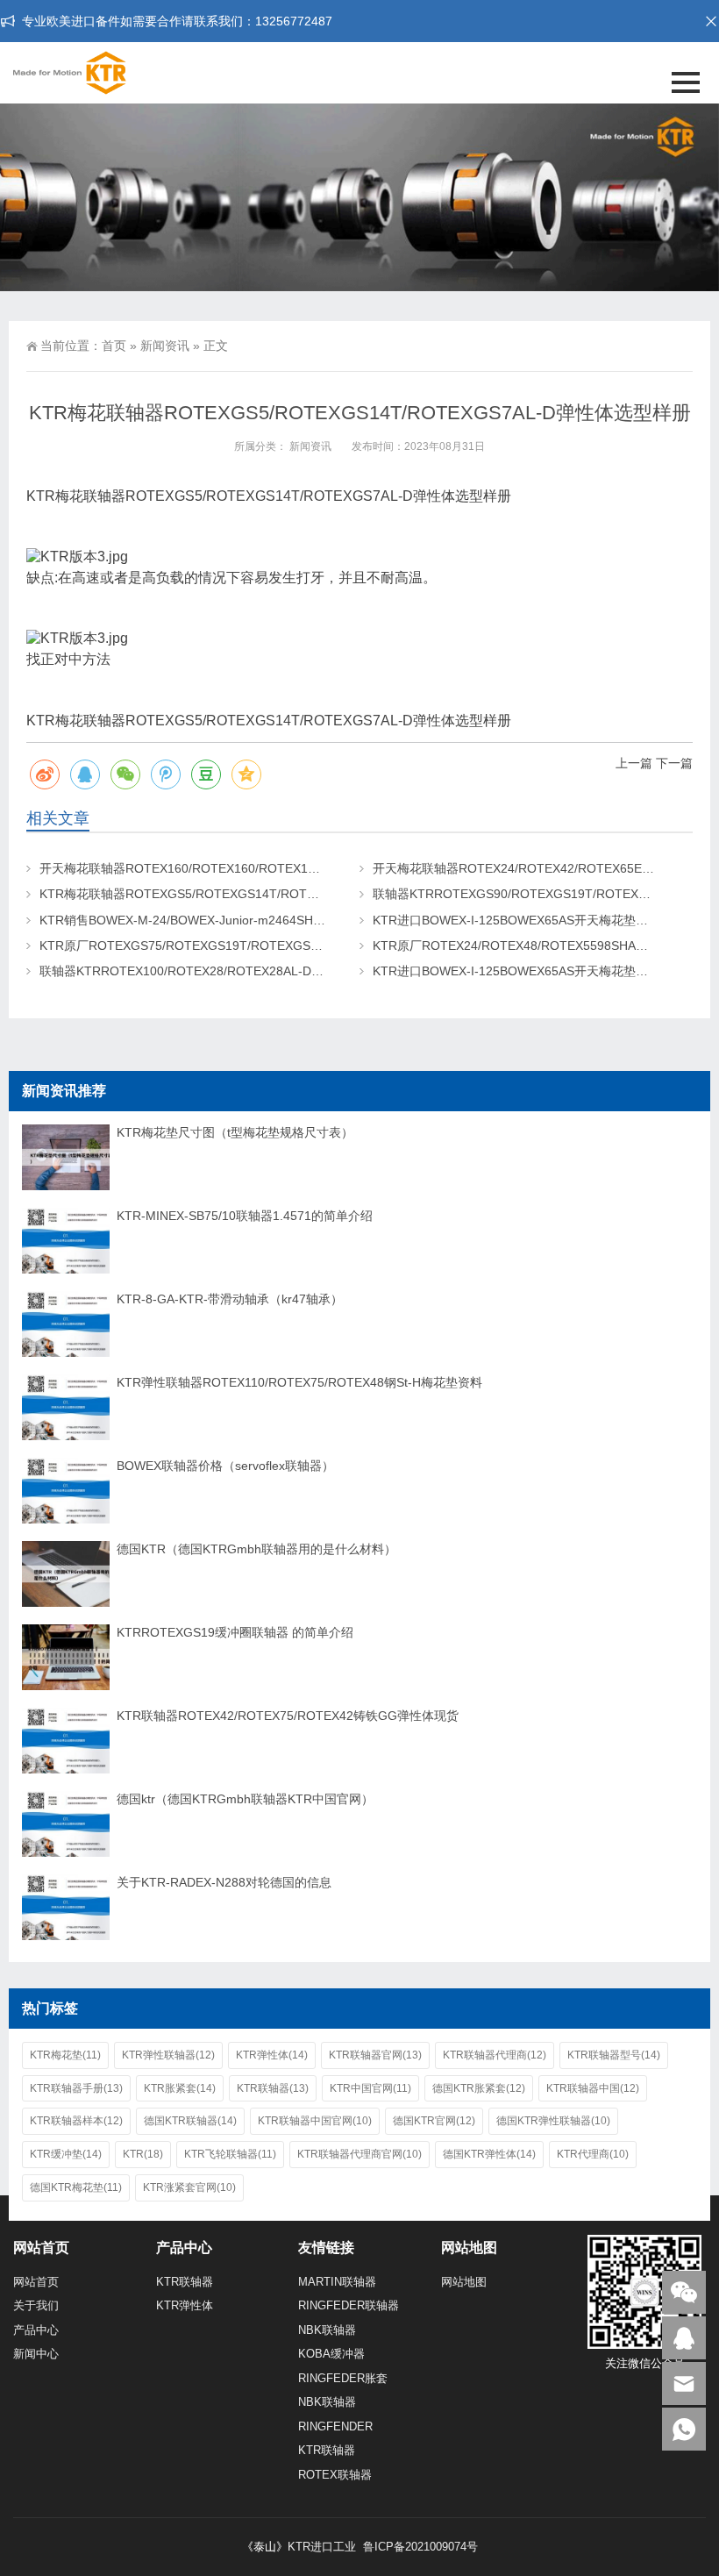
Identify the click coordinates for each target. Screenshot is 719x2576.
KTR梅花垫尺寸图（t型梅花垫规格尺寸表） (235, 1132)
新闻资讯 (165, 346)
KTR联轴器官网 (375, 2055)
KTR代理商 (593, 2154)
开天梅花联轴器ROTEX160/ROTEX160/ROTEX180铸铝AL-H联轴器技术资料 (250, 868)
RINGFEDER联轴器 (349, 2305)
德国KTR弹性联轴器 (553, 2121)
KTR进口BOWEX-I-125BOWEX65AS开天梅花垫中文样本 (529, 920)
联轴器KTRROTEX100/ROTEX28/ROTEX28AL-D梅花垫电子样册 (218, 971)
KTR (143, 2154)
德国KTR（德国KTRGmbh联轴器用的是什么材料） (256, 1549)
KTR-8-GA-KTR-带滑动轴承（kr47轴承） (230, 1299)
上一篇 (634, 763)
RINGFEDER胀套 (343, 2378)
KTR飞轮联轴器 (230, 2154)
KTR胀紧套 (180, 2088)
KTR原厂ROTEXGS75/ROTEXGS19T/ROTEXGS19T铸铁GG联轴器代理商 (245, 945)
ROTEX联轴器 (335, 2475)
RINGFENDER (335, 2426)
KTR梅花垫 (65, 2055)
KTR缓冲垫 (66, 2154)
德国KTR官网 (434, 2121)
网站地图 (464, 2282)
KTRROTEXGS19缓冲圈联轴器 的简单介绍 (235, 1632)
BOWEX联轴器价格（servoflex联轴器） (225, 1466)
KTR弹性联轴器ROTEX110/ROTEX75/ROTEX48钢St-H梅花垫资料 (299, 1382)
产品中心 (36, 2330)
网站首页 (36, 2282)
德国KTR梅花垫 (76, 2187)
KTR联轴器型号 (614, 2055)
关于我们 (36, 2305)
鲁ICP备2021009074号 (419, 2547)
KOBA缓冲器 (331, 2354)
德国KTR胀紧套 (479, 2088)
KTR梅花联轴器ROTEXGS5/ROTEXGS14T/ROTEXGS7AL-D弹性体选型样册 (250, 894)
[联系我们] (684, 2338)
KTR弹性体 (272, 2055)
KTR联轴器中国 (593, 2088)
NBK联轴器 (327, 2330)
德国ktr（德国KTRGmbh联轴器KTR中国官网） (245, 1799)
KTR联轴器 (273, 2088)
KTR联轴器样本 (76, 2121)
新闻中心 (36, 2354)
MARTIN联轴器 (337, 2282)
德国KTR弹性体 (489, 2154)
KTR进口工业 (322, 2547)
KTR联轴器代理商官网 (359, 2154)
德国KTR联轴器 (190, 2121)
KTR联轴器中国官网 (315, 2121)
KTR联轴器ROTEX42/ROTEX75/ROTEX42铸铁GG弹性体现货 (288, 1716)
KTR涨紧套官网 (189, 2187)
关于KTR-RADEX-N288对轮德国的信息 (224, 1882)
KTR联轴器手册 (76, 2088)
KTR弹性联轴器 (168, 2055)
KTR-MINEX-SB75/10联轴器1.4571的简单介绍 (245, 1216)
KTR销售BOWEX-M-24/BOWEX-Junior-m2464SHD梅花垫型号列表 (224, 920)
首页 (114, 346)
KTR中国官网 (370, 2088)
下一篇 (674, 763)
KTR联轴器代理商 (495, 2055)
